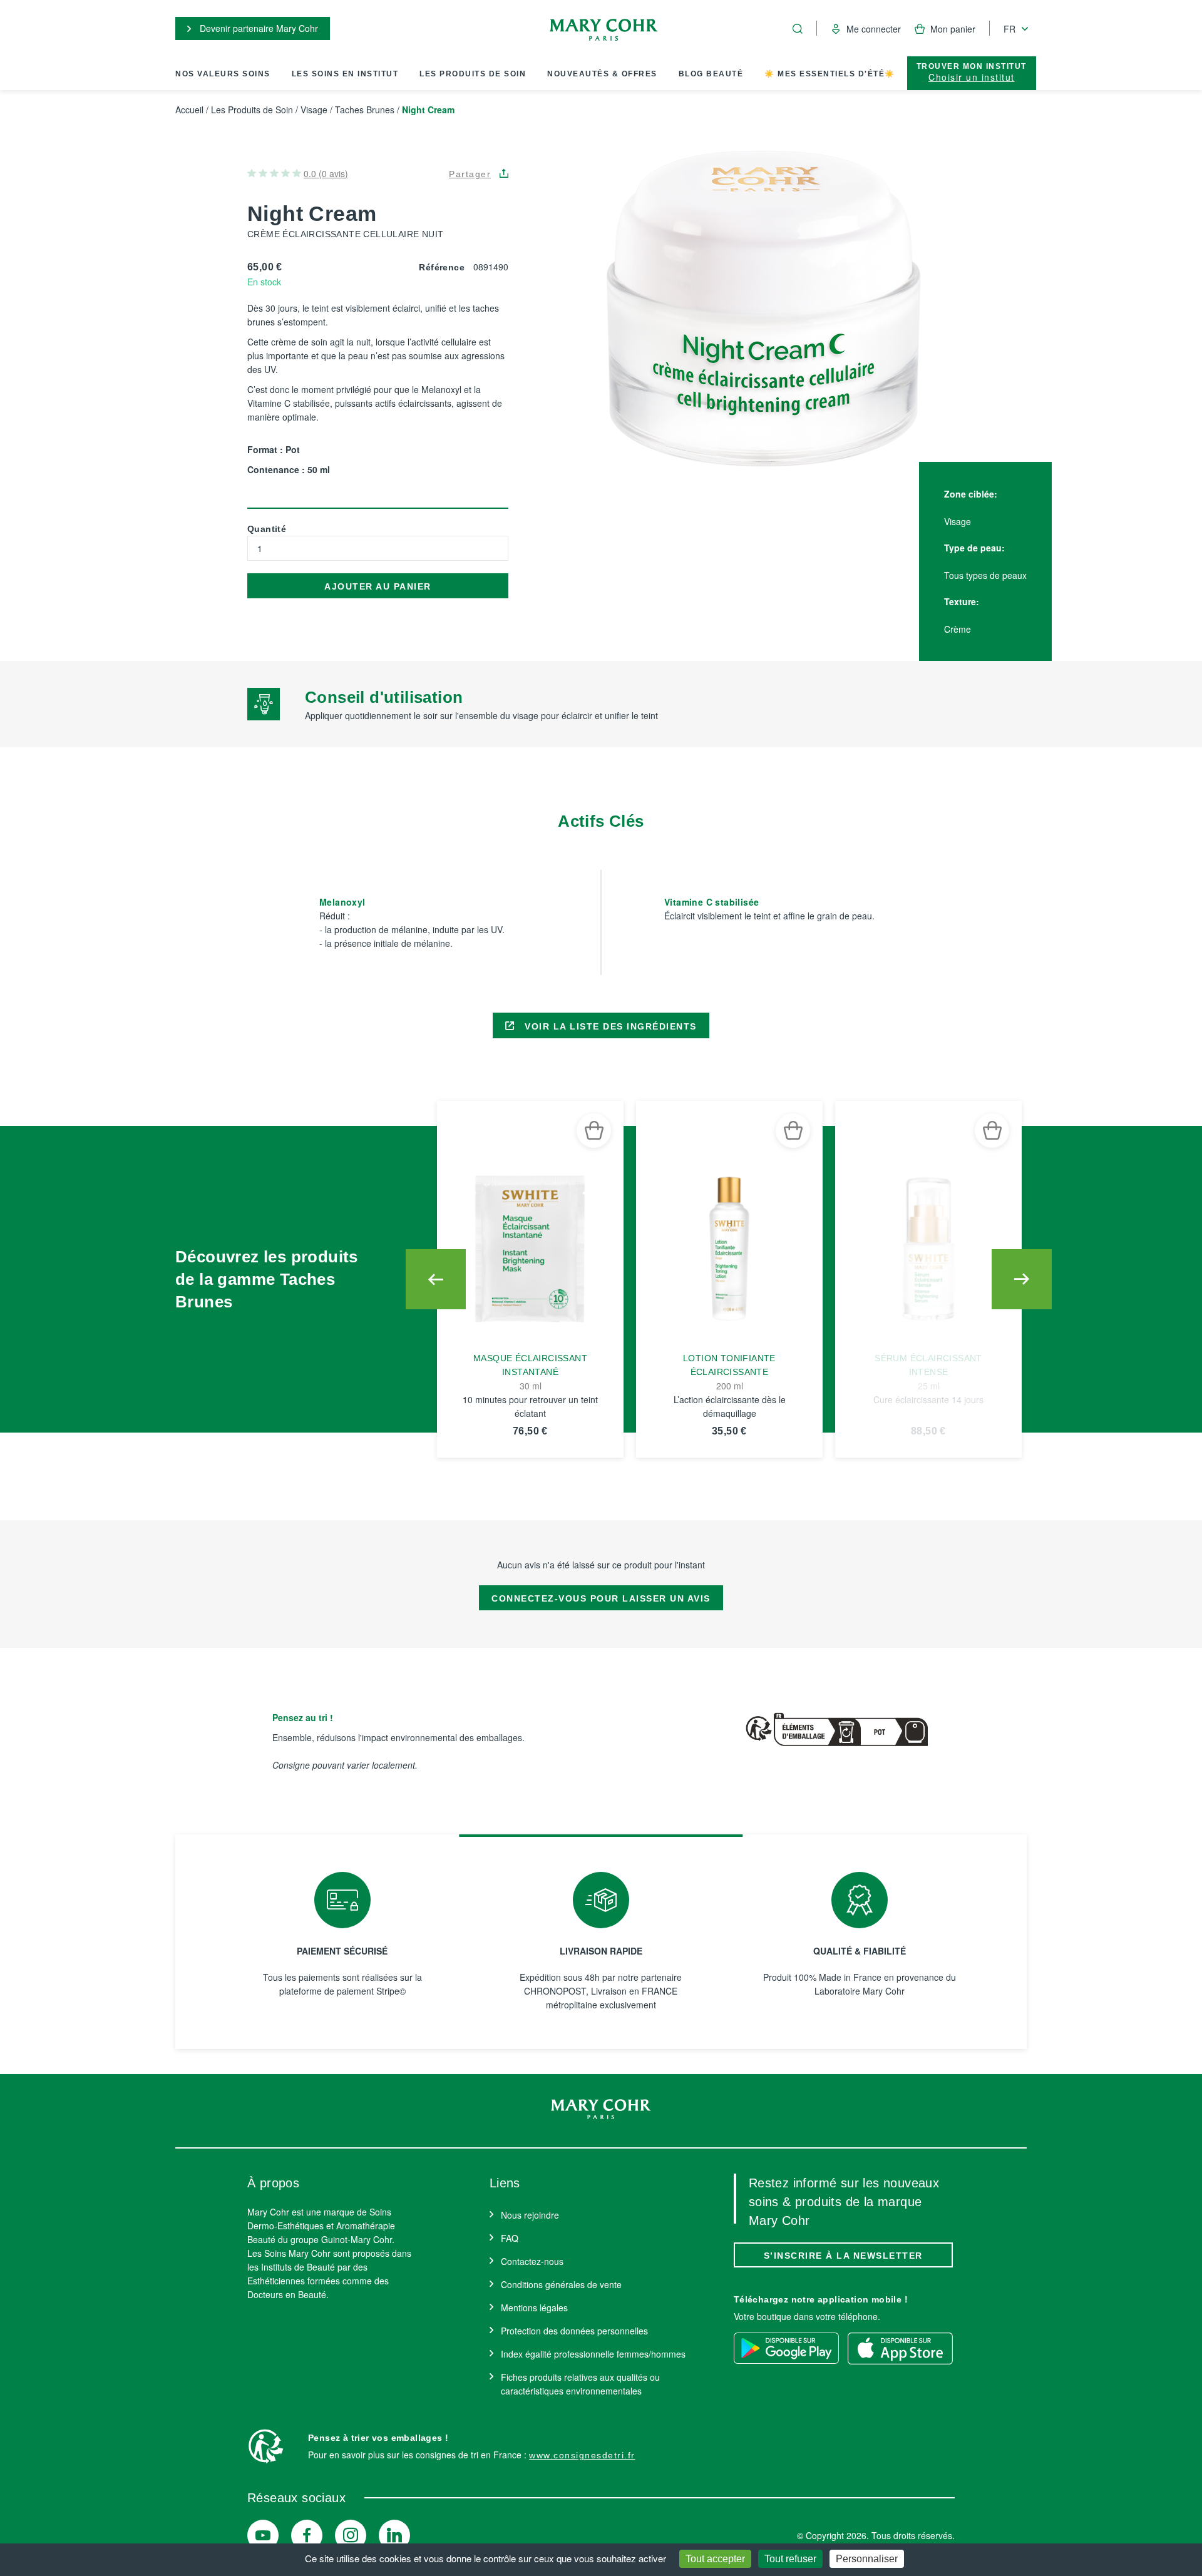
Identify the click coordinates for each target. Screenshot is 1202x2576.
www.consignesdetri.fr (582, 2455)
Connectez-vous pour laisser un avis (601, 1598)
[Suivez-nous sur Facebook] (307, 2535)
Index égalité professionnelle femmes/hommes (593, 2354)
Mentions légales (534, 2308)
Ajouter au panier (378, 586)
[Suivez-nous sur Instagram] (351, 2535)
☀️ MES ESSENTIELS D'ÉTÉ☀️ (830, 74)
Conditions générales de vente (561, 2284)
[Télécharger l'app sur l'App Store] (900, 2348)
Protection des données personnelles (574, 2331)
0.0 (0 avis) (326, 173)
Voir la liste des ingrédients (609, 1026)
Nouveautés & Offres (602, 74)
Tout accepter (715, 2559)
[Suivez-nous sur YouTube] (263, 2535)
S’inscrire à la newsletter (843, 2256)
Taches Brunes (365, 110)
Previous (436, 1279)
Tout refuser (790, 2559)
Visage (314, 110)
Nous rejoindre (530, 2215)
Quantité (267, 529)
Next (1022, 1279)
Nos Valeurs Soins (223, 74)
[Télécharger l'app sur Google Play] (786, 2348)
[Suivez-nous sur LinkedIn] (394, 2535)
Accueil (189, 110)
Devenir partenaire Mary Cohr (258, 28)
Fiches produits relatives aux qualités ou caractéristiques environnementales (580, 2384)
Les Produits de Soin (473, 74)
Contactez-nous (532, 2261)
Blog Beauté (711, 74)
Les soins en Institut (345, 74)
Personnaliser (867, 2559)
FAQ (510, 2238)
